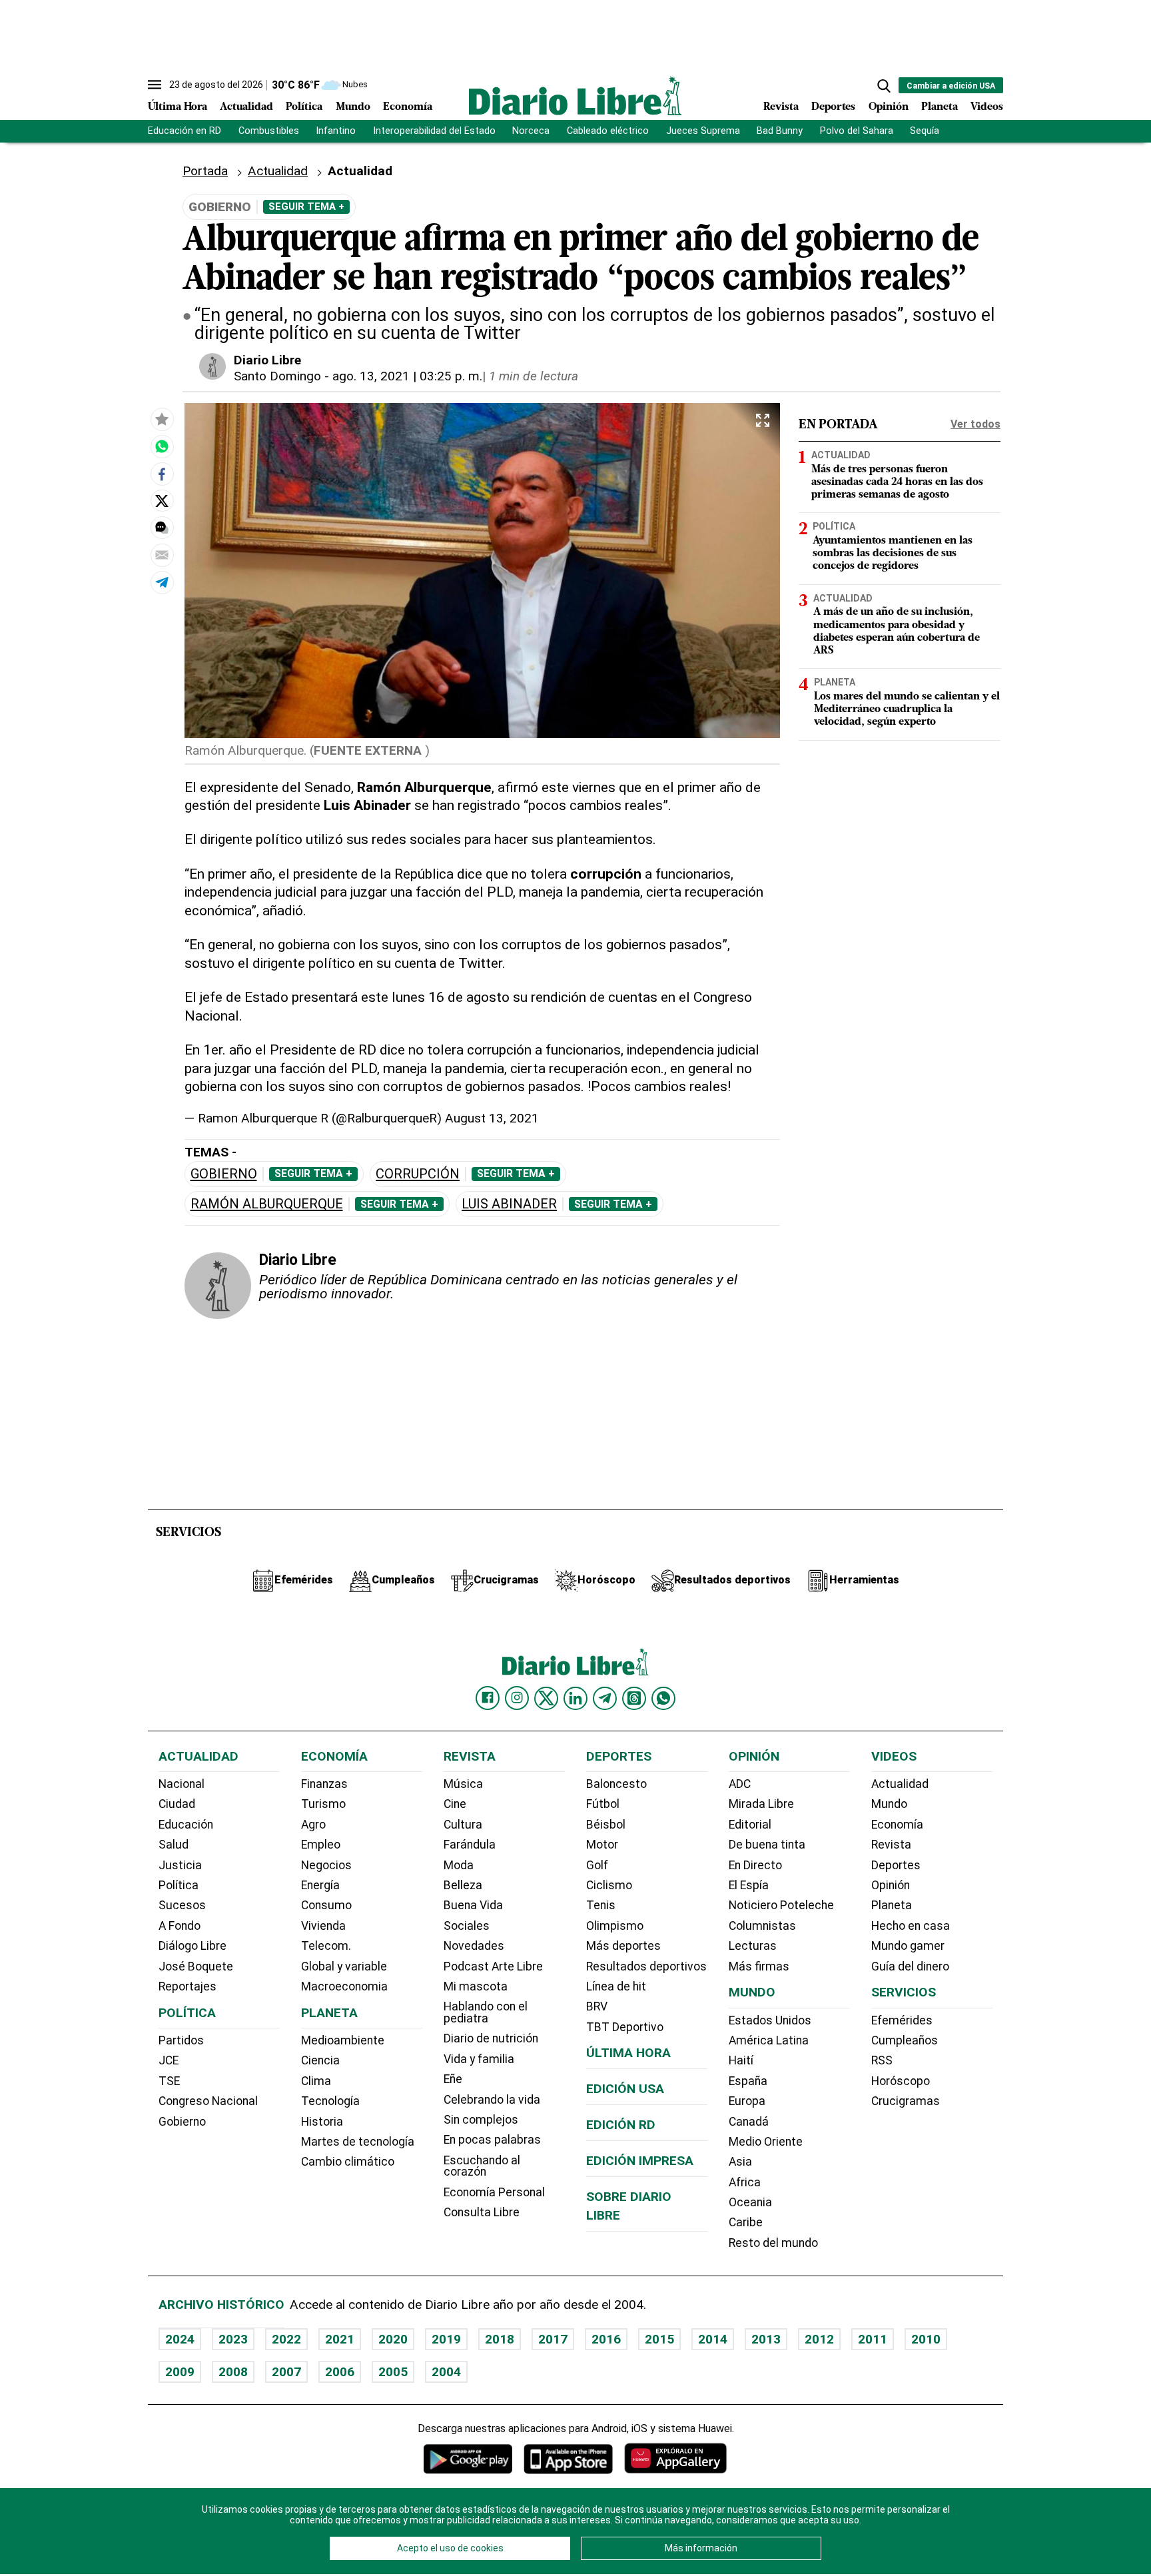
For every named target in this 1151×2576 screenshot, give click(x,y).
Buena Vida (473, 1905)
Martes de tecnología (358, 2142)
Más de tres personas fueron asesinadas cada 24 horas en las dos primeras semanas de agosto (897, 482)
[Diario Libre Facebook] (488, 1698)
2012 (819, 2339)
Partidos (181, 2040)
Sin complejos (481, 2120)
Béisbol (606, 1825)
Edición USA (625, 2089)
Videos (987, 107)
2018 (500, 2339)
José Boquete (196, 1966)
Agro (313, 1825)
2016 (606, 2339)
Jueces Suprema (703, 131)
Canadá (749, 2122)
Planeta (940, 107)
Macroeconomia (344, 1986)
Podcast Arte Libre (493, 1966)
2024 (180, 2339)
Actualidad (246, 107)
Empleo (321, 1845)
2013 (766, 2339)
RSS (882, 2060)
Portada (205, 171)
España (748, 2081)
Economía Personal (494, 2192)
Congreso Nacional (208, 2101)
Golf (597, 1865)
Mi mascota (476, 1986)
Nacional (182, 1784)
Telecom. (326, 1946)
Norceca (531, 131)
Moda (459, 1865)
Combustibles (269, 131)
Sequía (925, 131)
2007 (286, 2372)
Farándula (470, 1845)
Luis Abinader (509, 1204)
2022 (286, 2339)
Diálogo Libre (192, 1946)
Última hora (628, 2053)
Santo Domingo (277, 376)
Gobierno (224, 1174)
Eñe (453, 2079)
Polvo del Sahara (857, 131)
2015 (659, 2339)
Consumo (326, 1905)
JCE (169, 2060)
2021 (340, 2339)
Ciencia (320, 2060)
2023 (233, 2339)
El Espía (749, 1885)
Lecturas (753, 1946)
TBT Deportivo (625, 2027)
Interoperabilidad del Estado (434, 131)
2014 (713, 2339)
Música (463, 1784)
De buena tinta (767, 1845)
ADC (740, 1784)
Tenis (601, 1905)
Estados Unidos (770, 2020)
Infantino (336, 131)
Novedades (474, 1946)
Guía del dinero (910, 1966)
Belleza (463, 1885)
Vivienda (323, 1926)
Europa (747, 2101)
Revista (781, 107)
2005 (393, 2372)
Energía (320, 1885)
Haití (741, 2060)
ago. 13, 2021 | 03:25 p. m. (407, 376)
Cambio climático (348, 2162)
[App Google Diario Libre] (468, 2458)
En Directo (755, 1865)
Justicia (180, 1865)
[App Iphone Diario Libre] (568, 2458)
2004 (446, 2372)
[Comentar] (162, 528)
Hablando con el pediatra (486, 2012)
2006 (340, 2372)
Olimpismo (615, 1926)
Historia (322, 2122)
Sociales (467, 1926)
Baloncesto (616, 1784)
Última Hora (178, 107)
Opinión (889, 107)
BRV (597, 2006)
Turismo (323, 1804)
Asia (740, 2162)
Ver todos (975, 424)
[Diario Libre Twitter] (546, 1698)
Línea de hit (616, 1986)
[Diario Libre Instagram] (517, 1698)
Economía (408, 107)
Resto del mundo (773, 2243)
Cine (455, 1804)
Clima (316, 2081)
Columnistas (762, 1926)
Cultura (463, 1825)
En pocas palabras (492, 2140)
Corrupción (418, 1174)
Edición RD (621, 2125)
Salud (174, 1845)
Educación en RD (185, 131)
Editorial (750, 1825)
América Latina (769, 2040)
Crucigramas (906, 2101)
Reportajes (188, 1986)
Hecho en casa (911, 1926)
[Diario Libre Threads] (634, 1698)
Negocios (326, 1865)
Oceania (750, 2202)
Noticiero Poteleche (781, 1905)
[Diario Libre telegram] (605, 1698)
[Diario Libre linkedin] (575, 1698)
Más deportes (623, 1946)
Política (304, 107)
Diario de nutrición (491, 2038)
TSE (169, 2081)
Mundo (353, 107)
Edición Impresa (640, 2161)
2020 (393, 2339)
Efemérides (902, 2020)
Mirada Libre (761, 1804)
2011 (873, 2339)
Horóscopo (901, 2081)
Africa (745, 2182)
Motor (602, 1845)
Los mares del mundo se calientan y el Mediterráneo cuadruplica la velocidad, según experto (907, 709)
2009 (180, 2372)
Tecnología (330, 2101)
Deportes (833, 107)
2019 (446, 2339)
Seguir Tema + (306, 207)
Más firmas (759, 1966)
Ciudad (177, 1804)
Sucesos (182, 1905)
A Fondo (180, 1926)
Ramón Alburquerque (267, 1204)
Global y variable (344, 1966)
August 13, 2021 (492, 1118)
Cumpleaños (905, 2040)
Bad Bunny (780, 131)
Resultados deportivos (646, 1966)
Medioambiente (343, 2040)
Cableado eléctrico (608, 131)
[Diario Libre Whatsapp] (663, 1698)
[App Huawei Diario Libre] (675, 2458)
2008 (233, 2372)
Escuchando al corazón (482, 2166)
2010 (926, 2339)
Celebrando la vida (492, 2100)
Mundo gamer (908, 1946)
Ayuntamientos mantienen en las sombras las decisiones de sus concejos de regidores (893, 554)
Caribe (746, 2222)
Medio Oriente (766, 2142)
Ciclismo (609, 1885)
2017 (553, 2339)
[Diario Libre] (575, 96)
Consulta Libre (482, 2212)
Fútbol (603, 1804)
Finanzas (324, 1784)
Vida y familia (479, 2059)
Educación (186, 1825)
